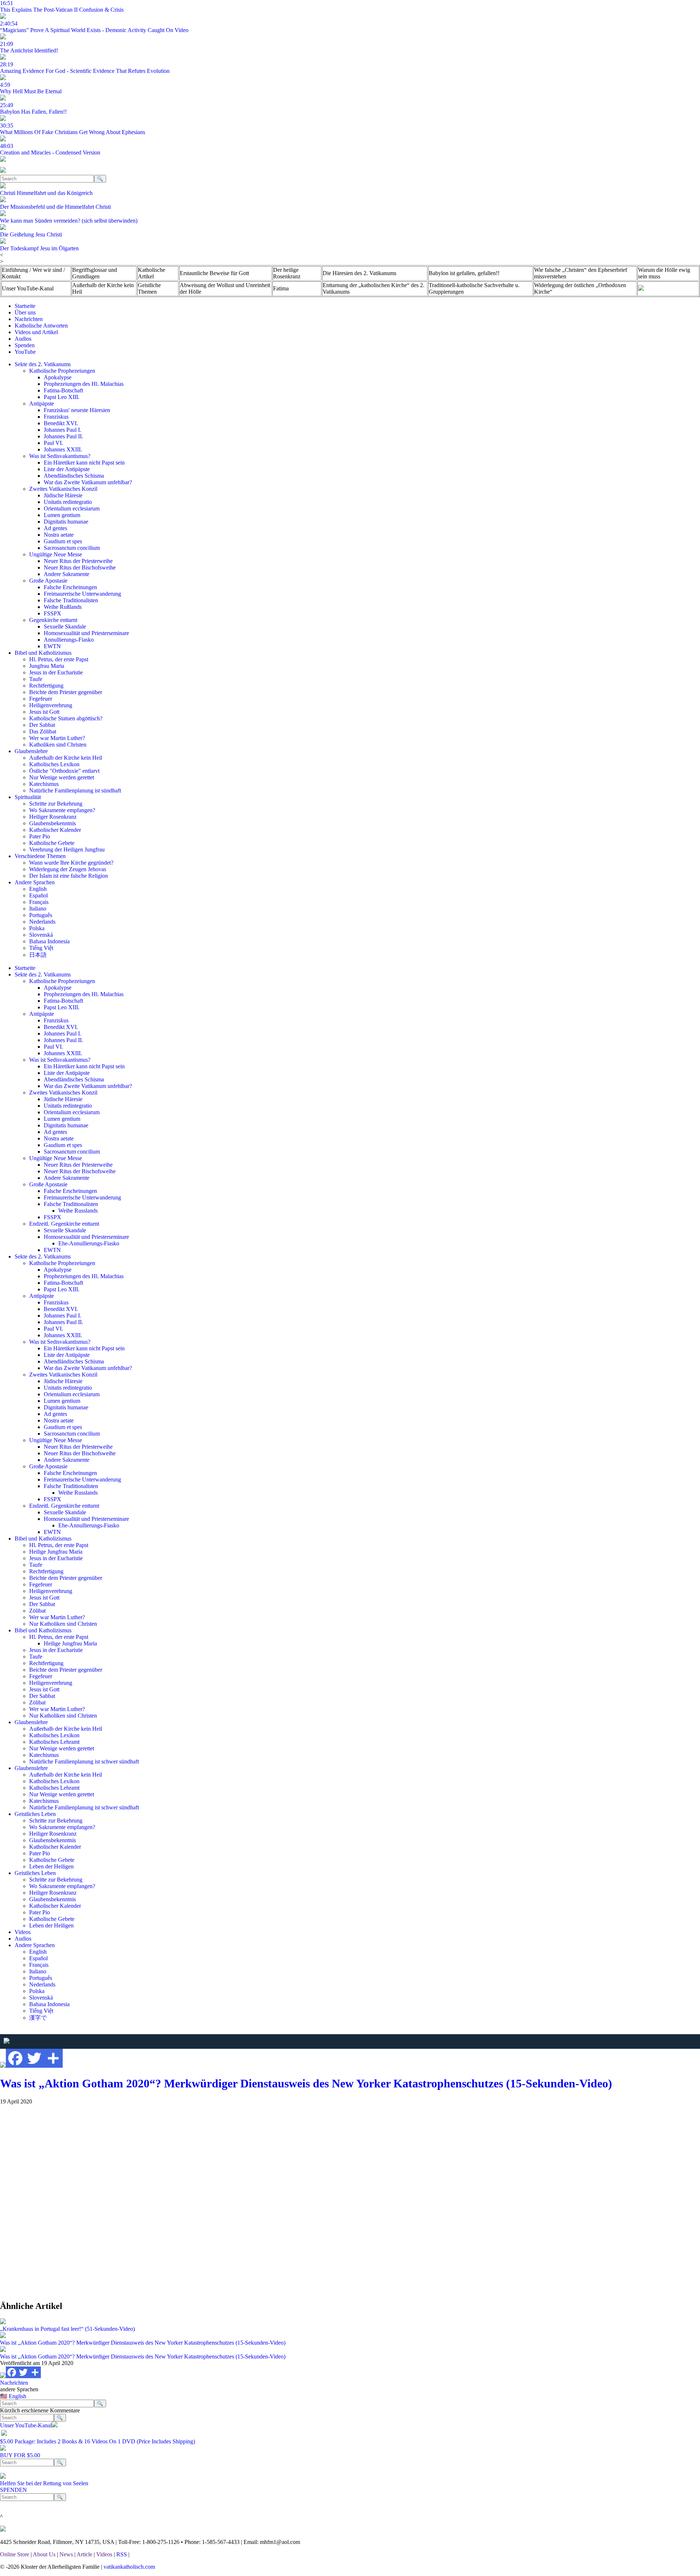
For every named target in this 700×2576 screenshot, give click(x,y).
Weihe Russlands (78, 1211)
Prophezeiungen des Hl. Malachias (84, 384)
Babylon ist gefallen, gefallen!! (464, 273)
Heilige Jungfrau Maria (56, 1552)
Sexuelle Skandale (65, 627)
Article (84, 2554)
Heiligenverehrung (51, 705)
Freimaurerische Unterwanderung (82, 594)
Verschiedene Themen (40, 856)
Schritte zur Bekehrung (56, 804)
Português (41, 915)
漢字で (38, 2018)
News (66, 2554)
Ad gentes (55, 528)
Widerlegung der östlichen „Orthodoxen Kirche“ (580, 288)
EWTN (52, 646)
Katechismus (44, 784)
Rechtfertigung (46, 686)
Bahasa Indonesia (49, 941)
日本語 (38, 955)
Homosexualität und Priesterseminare (86, 633)
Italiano (38, 909)
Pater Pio (40, 836)
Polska (37, 928)
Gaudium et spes (63, 541)
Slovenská (41, 935)
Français (39, 902)
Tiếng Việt (41, 948)
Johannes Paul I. (63, 430)
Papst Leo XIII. (62, 397)
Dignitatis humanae (66, 522)
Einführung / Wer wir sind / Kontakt (33, 273)
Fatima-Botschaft (63, 390)
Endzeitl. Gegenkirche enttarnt (64, 1224)
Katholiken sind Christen (58, 745)
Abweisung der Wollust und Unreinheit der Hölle (225, 288)
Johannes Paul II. (63, 436)
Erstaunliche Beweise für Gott (214, 273)
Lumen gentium (62, 515)
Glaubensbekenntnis (52, 823)
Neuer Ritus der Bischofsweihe (80, 567)
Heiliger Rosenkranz (53, 817)
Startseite (25, 306)
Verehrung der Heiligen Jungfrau (67, 849)
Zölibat (37, 1611)
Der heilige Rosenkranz (287, 273)
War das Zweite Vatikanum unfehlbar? (88, 482)
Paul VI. (53, 443)
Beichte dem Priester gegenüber (66, 692)
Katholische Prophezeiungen (62, 371)
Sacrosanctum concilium (72, 548)
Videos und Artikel (36, 332)
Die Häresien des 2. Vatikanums (359, 273)
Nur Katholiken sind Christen (63, 1624)
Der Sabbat (42, 725)
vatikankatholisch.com (129, 2567)
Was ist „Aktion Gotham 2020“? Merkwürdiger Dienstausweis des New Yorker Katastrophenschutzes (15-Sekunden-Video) (306, 2083)
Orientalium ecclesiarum (72, 508)
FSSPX (52, 613)
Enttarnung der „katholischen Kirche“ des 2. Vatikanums (374, 288)
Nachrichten (29, 319)
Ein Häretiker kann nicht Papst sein (84, 463)
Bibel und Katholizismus (43, 653)
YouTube (25, 352)
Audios (23, 339)
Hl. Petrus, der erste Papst (59, 659)
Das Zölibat (43, 731)
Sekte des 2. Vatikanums (43, 364)
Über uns (25, 312)
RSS (122, 2554)
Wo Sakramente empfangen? (62, 810)
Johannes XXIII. (63, 449)
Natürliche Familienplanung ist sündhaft (75, 790)
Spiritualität (28, 797)
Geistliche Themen (149, 288)
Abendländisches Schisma (74, 476)
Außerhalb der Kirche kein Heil (103, 288)
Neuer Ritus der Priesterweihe (78, 561)
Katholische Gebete (52, 843)
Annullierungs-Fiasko (69, 640)
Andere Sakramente (67, 574)
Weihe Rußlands (63, 607)
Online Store (15, 2554)
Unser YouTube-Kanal (28, 288)
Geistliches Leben (35, 1814)
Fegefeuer (41, 699)
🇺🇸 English (13, 2396)
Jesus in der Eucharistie (56, 672)
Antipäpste (42, 404)
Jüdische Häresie (63, 495)
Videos (23, 1932)
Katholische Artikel (151, 273)
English (38, 889)
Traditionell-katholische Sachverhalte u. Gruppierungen (474, 288)
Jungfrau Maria (47, 666)
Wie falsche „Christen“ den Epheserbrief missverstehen (581, 273)
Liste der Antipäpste (67, 469)
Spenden (25, 345)
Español (38, 895)
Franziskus (56, 417)
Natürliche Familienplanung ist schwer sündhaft (84, 1761)
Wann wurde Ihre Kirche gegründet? (71, 863)
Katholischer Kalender (55, 830)
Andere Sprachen (35, 882)
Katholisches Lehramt (54, 1742)
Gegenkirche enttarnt (53, 620)
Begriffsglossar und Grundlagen (95, 273)
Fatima (281, 288)
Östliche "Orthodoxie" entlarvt (64, 771)
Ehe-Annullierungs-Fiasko (89, 1243)
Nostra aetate (59, 535)
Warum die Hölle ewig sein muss (664, 273)
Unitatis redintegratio (68, 502)
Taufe (36, 679)
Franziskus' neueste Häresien (77, 410)
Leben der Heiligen (51, 1866)
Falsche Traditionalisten (71, 600)
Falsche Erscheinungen (70, 587)
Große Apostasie (48, 581)
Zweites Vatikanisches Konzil (63, 489)
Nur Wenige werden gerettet (62, 777)
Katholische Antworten (41, 326)
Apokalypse (58, 377)
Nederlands (42, 922)
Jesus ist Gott (44, 712)
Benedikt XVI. (61, 423)
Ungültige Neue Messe (56, 554)
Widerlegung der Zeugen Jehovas (68, 869)
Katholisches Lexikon (54, 764)
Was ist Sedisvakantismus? (60, 456)
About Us (44, 2554)
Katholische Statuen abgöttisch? (66, 718)
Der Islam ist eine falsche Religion (69, 876)
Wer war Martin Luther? (57, 738)
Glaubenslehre (31, 751)
